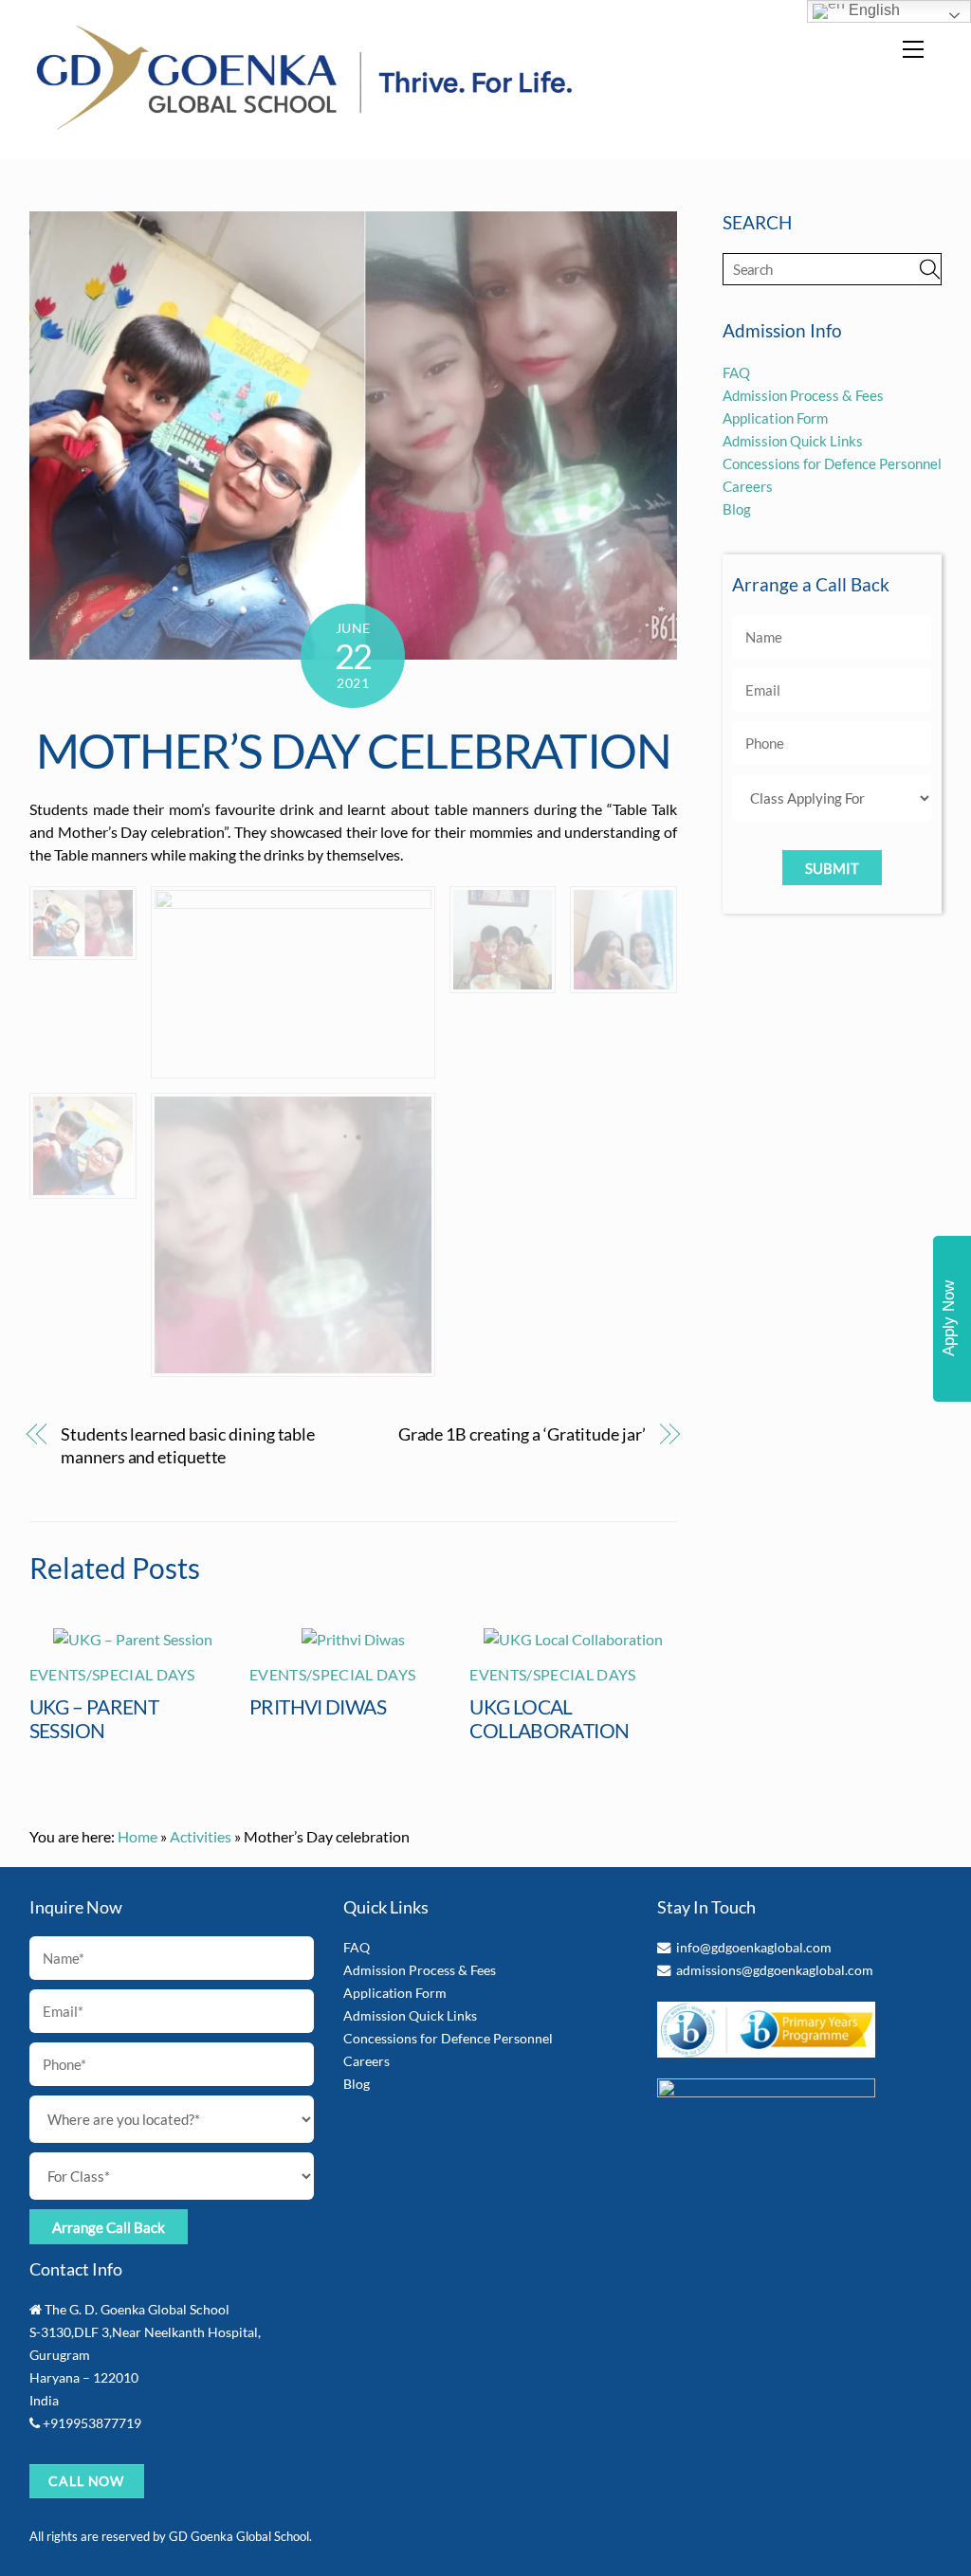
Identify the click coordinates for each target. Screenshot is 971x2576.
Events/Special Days (112, 1674)
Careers (748, 486)
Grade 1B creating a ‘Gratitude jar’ (522, 1434)
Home (137, 1836)
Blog (737, 509)
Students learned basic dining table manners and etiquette (188, 1445)
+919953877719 (92, 2423)
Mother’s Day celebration (353, 751)
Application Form (775, 418)
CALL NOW (87, 2481)
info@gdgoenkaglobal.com (754, 1947)
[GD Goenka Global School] (304, 125)
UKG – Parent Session (94, 1718)
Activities (201, 1836)
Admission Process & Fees (803, 395)
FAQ (736, 372)
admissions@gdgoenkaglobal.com (775, 1970)
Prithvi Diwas (318, 1706)
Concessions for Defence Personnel (832, 463)
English (872, 10)
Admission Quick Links (793, 441)
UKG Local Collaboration (549, 1718)
